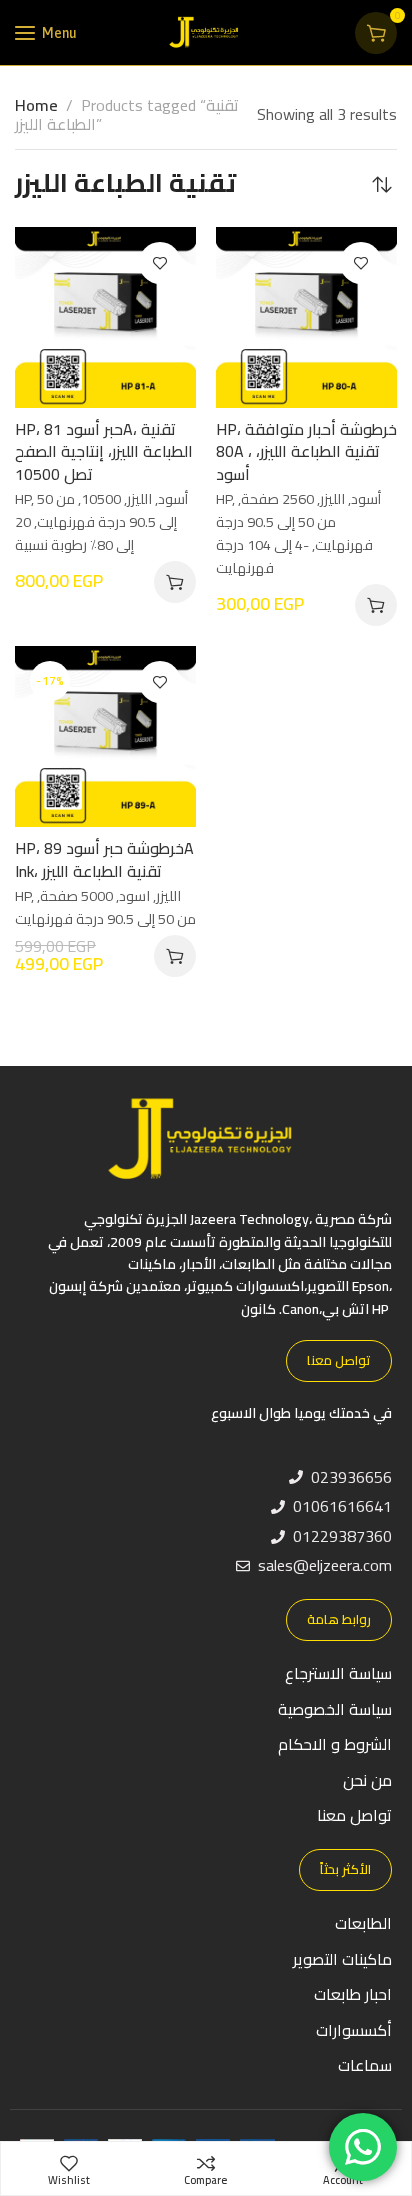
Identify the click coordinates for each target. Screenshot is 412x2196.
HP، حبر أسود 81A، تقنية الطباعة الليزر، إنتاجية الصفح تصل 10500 (104, 451)
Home (36, 105)
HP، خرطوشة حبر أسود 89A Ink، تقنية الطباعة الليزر (104, 859)
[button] (175, 582)
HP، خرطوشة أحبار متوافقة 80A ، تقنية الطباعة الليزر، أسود (306, 451)
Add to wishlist (160, 263)
